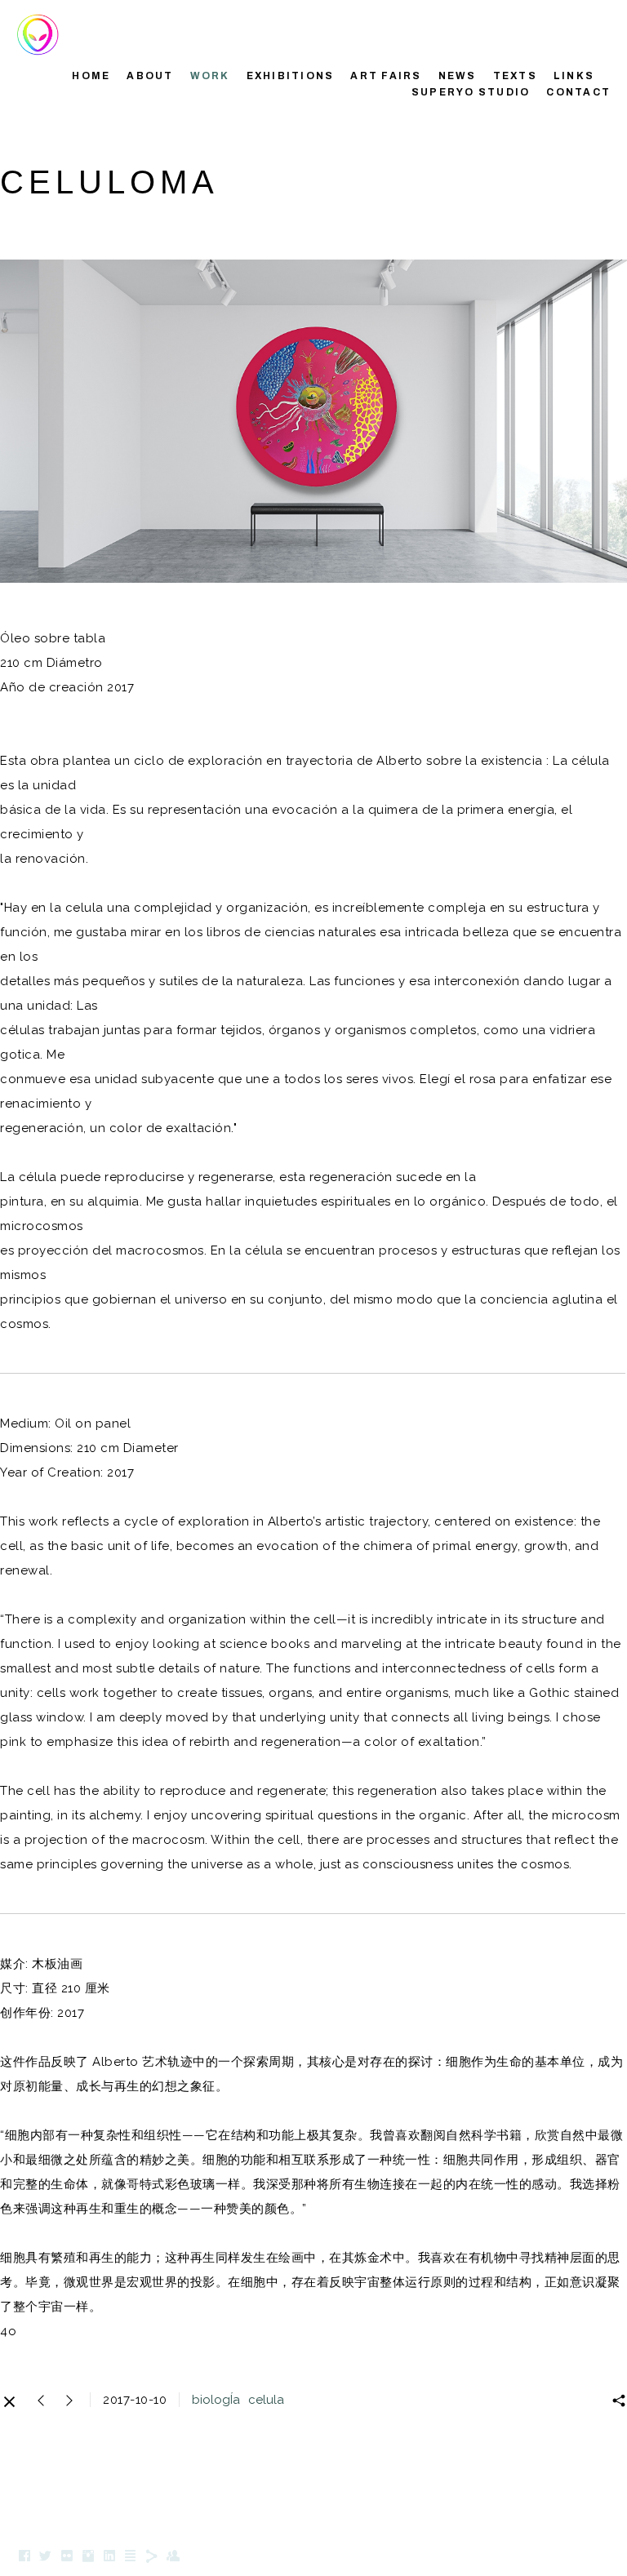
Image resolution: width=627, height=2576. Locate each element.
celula (266, 2400)
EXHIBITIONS (291, 76)
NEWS (458, 76)
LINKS (574, 76)
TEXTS (515, 76)
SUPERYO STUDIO (471, 92)
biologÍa (216, 2400)
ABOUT (150, 76)
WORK (210, 76)
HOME (91, 76)
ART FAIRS (386, 76)
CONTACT (578, 92)
